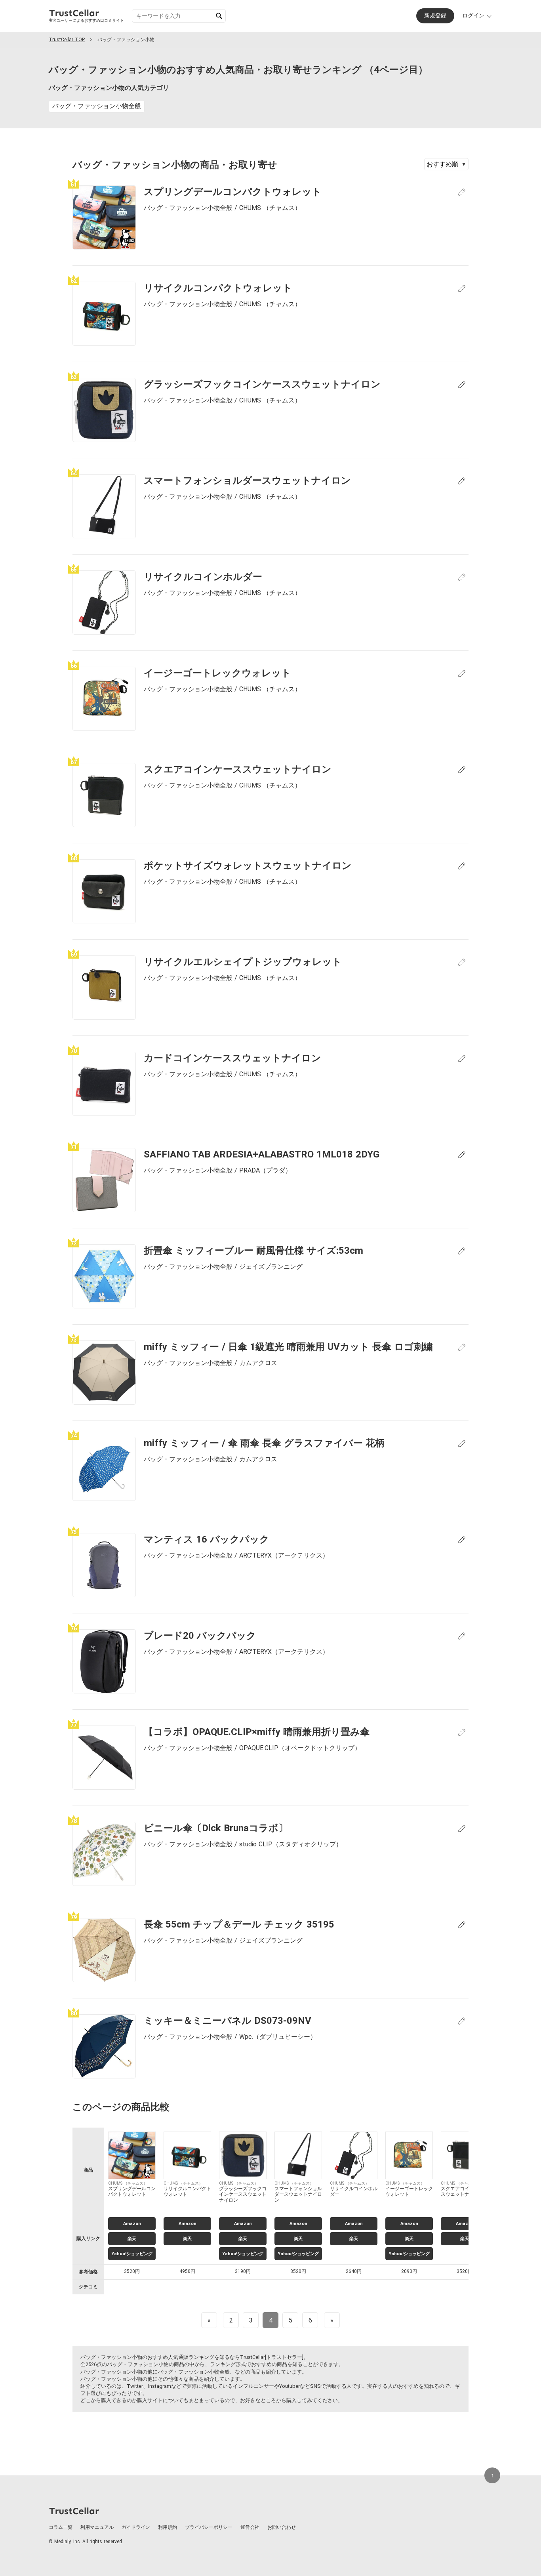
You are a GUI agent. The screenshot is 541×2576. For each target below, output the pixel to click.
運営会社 (250, 2527)
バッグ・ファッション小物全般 (97, 106)
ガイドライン (136, 2527)
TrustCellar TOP (67, 40)
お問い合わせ (282, 2527)
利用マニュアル (97, 2527)
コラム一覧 (61, 2527)
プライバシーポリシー (209, 2527)
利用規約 (168, 2527)
